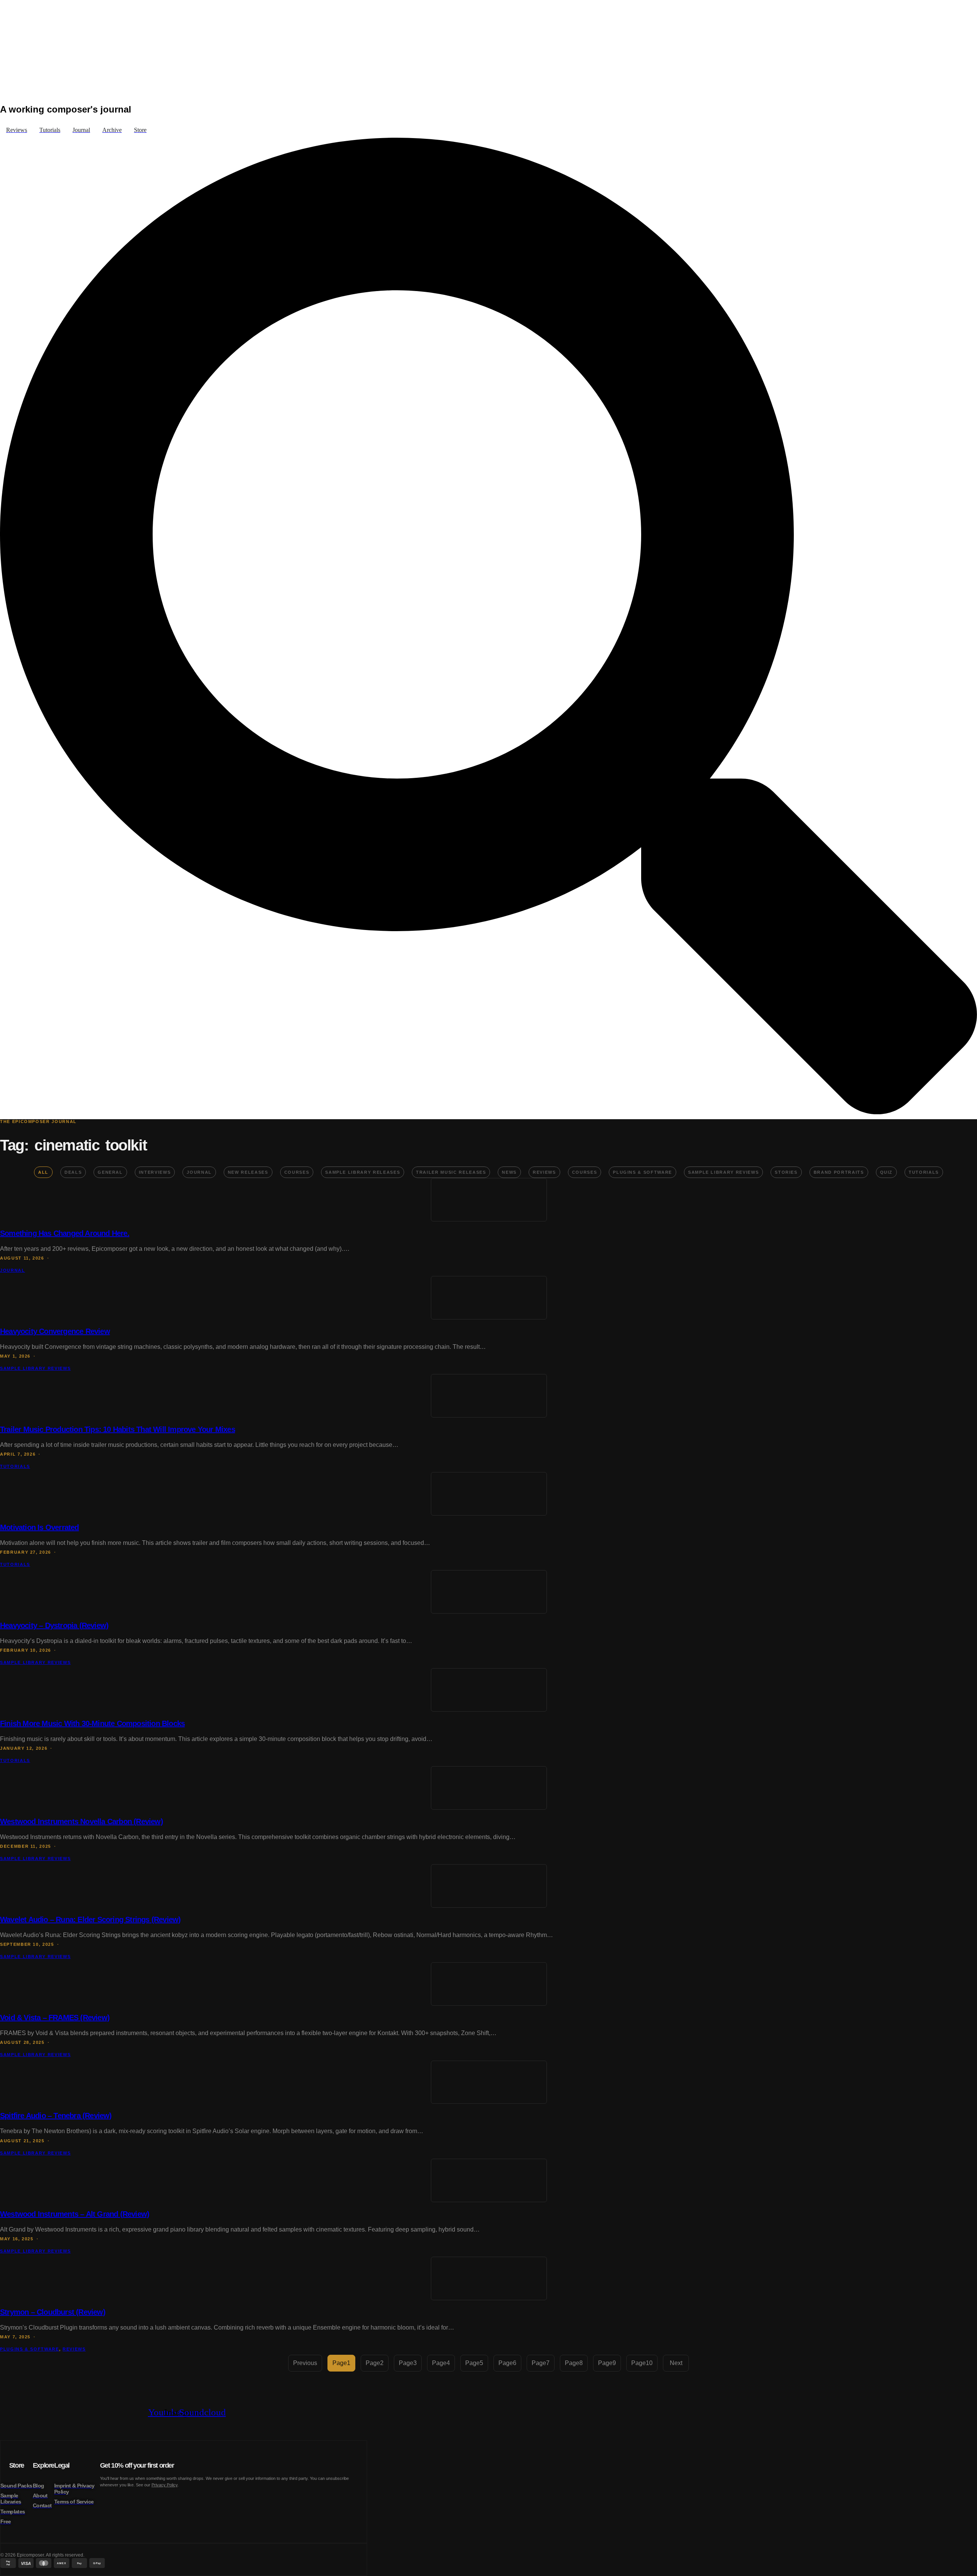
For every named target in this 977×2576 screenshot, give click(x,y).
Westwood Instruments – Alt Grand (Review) (75, 2214)
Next (676, 2363)
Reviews (544, 1172)
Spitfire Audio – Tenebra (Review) (56, 2116)
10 (642, 2363)
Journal (199, 1172)
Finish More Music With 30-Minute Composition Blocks (92, 1723)
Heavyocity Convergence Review (55, 1331)
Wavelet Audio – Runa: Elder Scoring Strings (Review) (90, 1920)
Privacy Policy (164, 2485)
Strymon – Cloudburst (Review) (53, 2312)
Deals (73, 1172)
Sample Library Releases (363, 1172)
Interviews (155, 1172)
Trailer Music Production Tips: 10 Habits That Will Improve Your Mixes (118, 1429)
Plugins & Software (642, 1172)
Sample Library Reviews (723, 1172)
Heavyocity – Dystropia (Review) (54, 1625)
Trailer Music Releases (451, 1172)
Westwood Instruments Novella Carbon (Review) (81, 1821)
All (43, 1172)
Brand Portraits (839, 1172)
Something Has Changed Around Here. (65, 1233)
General (110, 1172)
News (509, 1172)
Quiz (887, 1172)
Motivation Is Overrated (39, 1527)
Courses (297, 1172)
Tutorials (924, 1172)
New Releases (248, 1172)
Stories (786, 1172)
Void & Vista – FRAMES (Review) (55, 2018)
